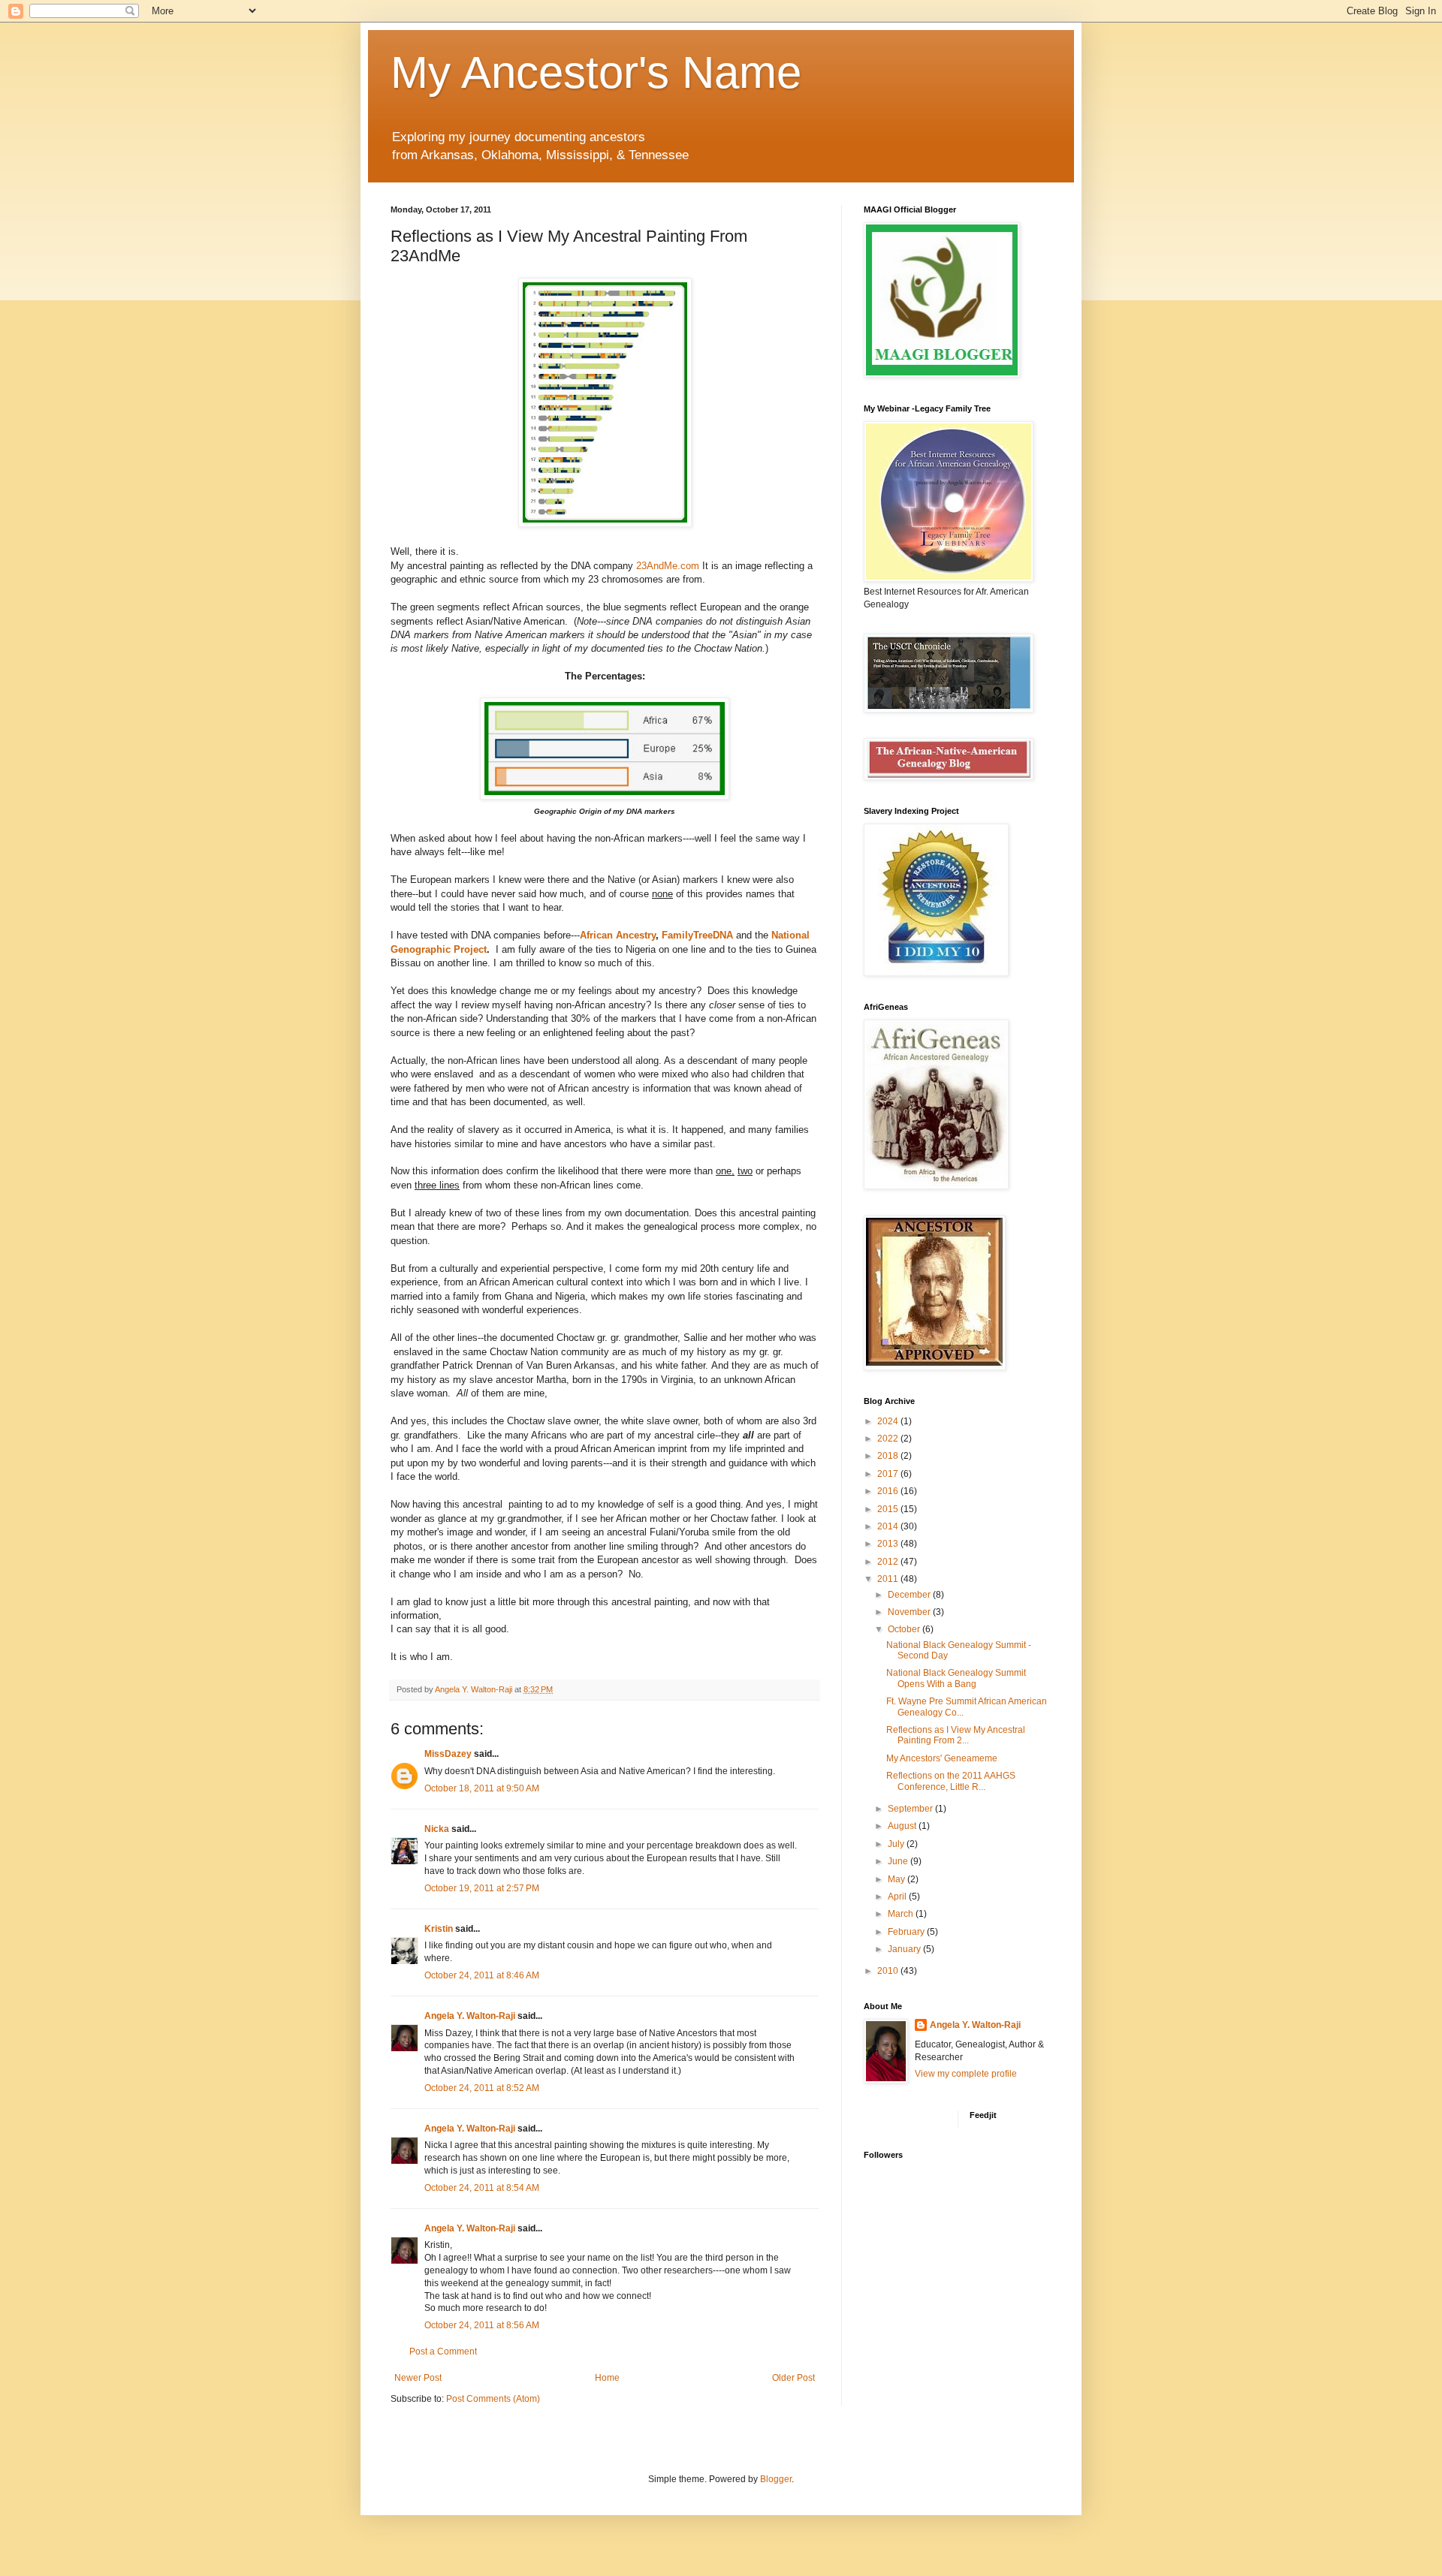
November (910, 1612)
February (907, 1932)
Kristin (439, 1929)
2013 (889, 1544)
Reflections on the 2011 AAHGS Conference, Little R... (951, 1781)
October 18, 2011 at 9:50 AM (482, 1788)
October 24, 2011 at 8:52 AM (482, 2088)
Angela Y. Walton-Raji (470, 2016)
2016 (889, 1491)
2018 (889, 1456)
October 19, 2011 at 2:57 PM (482, 1888)
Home (607, 2378)
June (899, 1861)
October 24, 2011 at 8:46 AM (482, 1975)
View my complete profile (966, 2074)
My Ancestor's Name (596, 72)
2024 (889, 1421)
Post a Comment (443, 2352)
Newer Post (418, 2378)
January (905, 1949)
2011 (889, 1579)
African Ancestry (618, 935)
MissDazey (448, 1754)
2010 (889, 1971)
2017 (889, 1474)
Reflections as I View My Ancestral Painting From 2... (956, 1735)
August (903, 1826)
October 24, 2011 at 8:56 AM (482, 2325)
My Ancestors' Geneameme (942, 1758)
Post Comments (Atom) (493, 2399)
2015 (889, 1509)
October (905, 1629)
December (910, 1595)
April (898, 1897)
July (897, 1844)
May (897, 1879)
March (902, 1914)
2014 (889, 1526)
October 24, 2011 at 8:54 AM (482, 2188)
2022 (889, 1439)
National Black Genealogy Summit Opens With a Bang (956, 1678)
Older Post (793, 2378)
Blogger (776, 2479)
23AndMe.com (668, 566)
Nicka (437, 1829)
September (911, 1809)
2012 (889, 1562)
